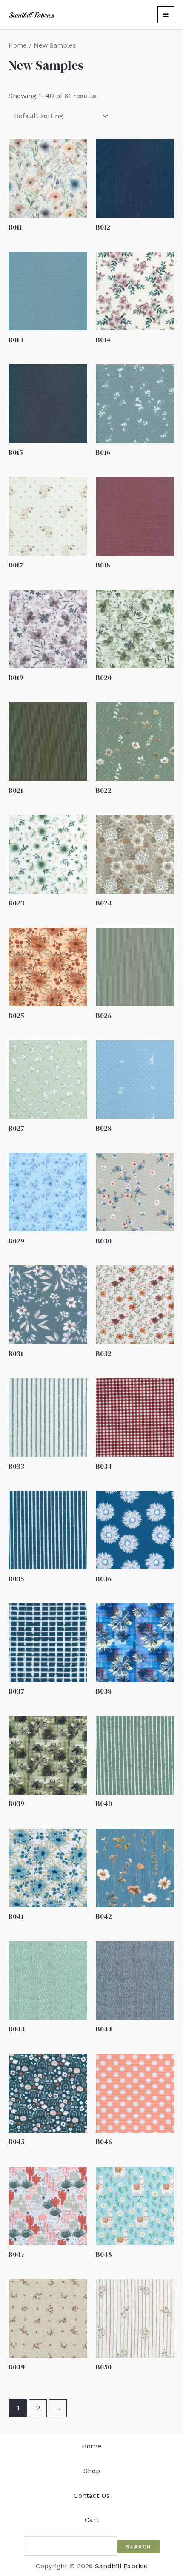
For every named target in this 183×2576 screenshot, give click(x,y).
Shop (92, 2471)
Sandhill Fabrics (121, 2566)
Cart (92, 2520)
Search (139, 2547)
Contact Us (92, 2495)
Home (18, 45)
